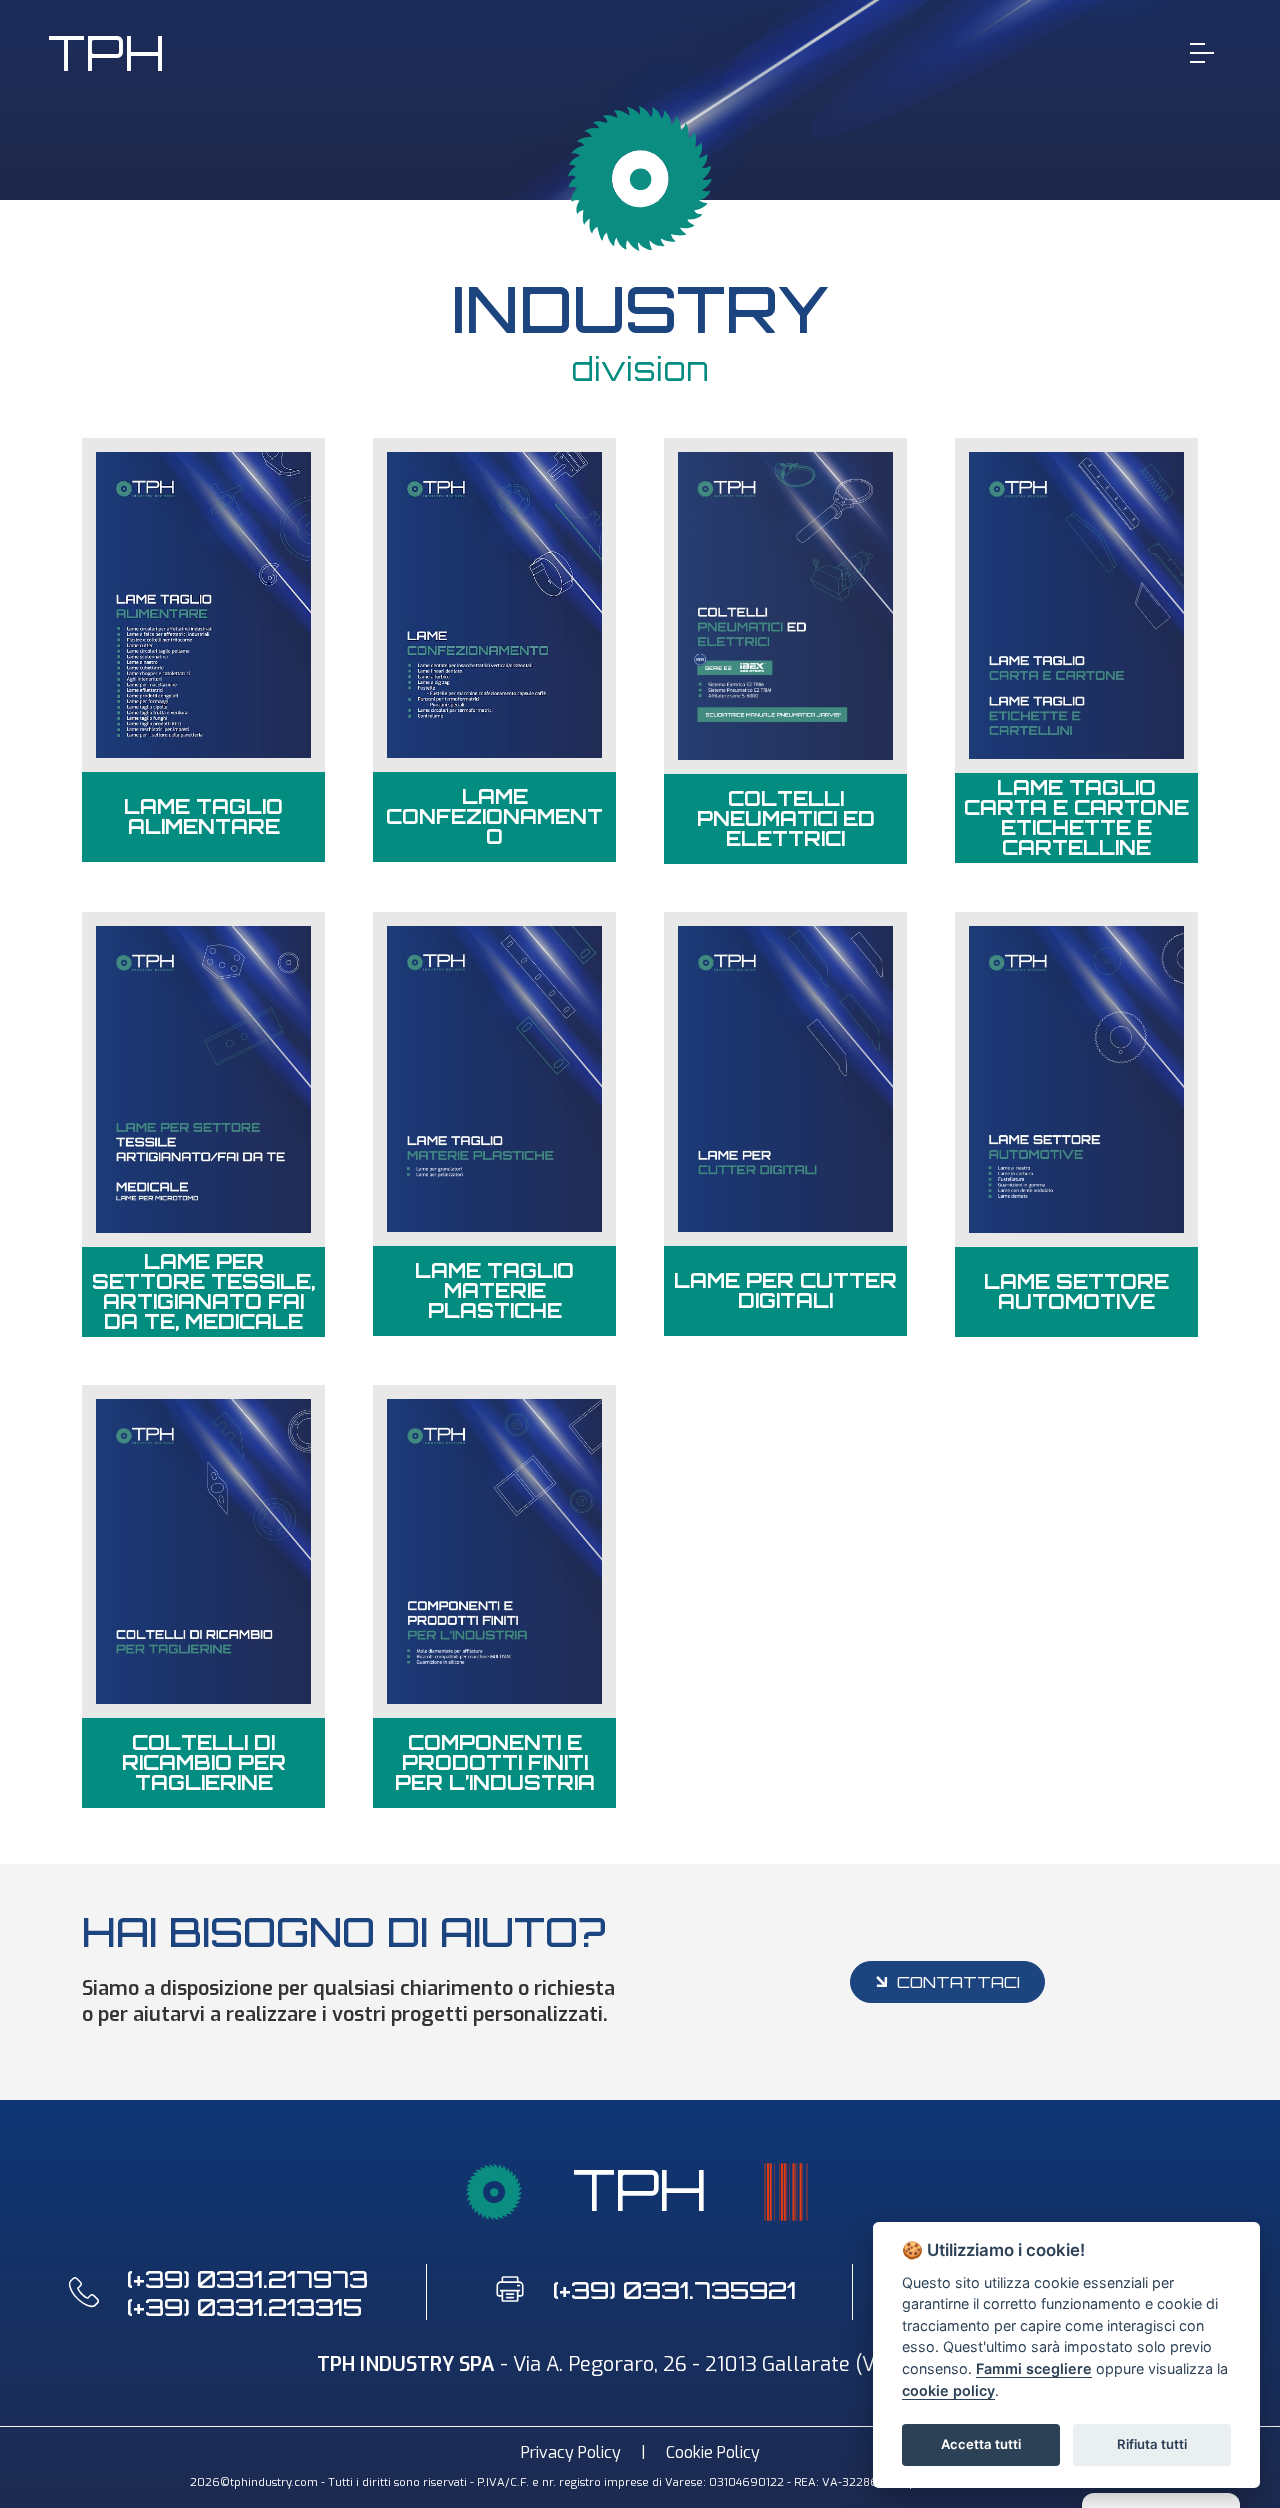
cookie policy (948, 2390)
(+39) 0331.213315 (244, 2307)
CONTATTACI (958, 1982)
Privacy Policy (571, 2452)
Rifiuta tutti (1152, 2444)
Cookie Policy (713, 2452)
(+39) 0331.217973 (247, 2279)
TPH (106, 53)
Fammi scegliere (1034, 2368)
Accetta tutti (981, 2444)
